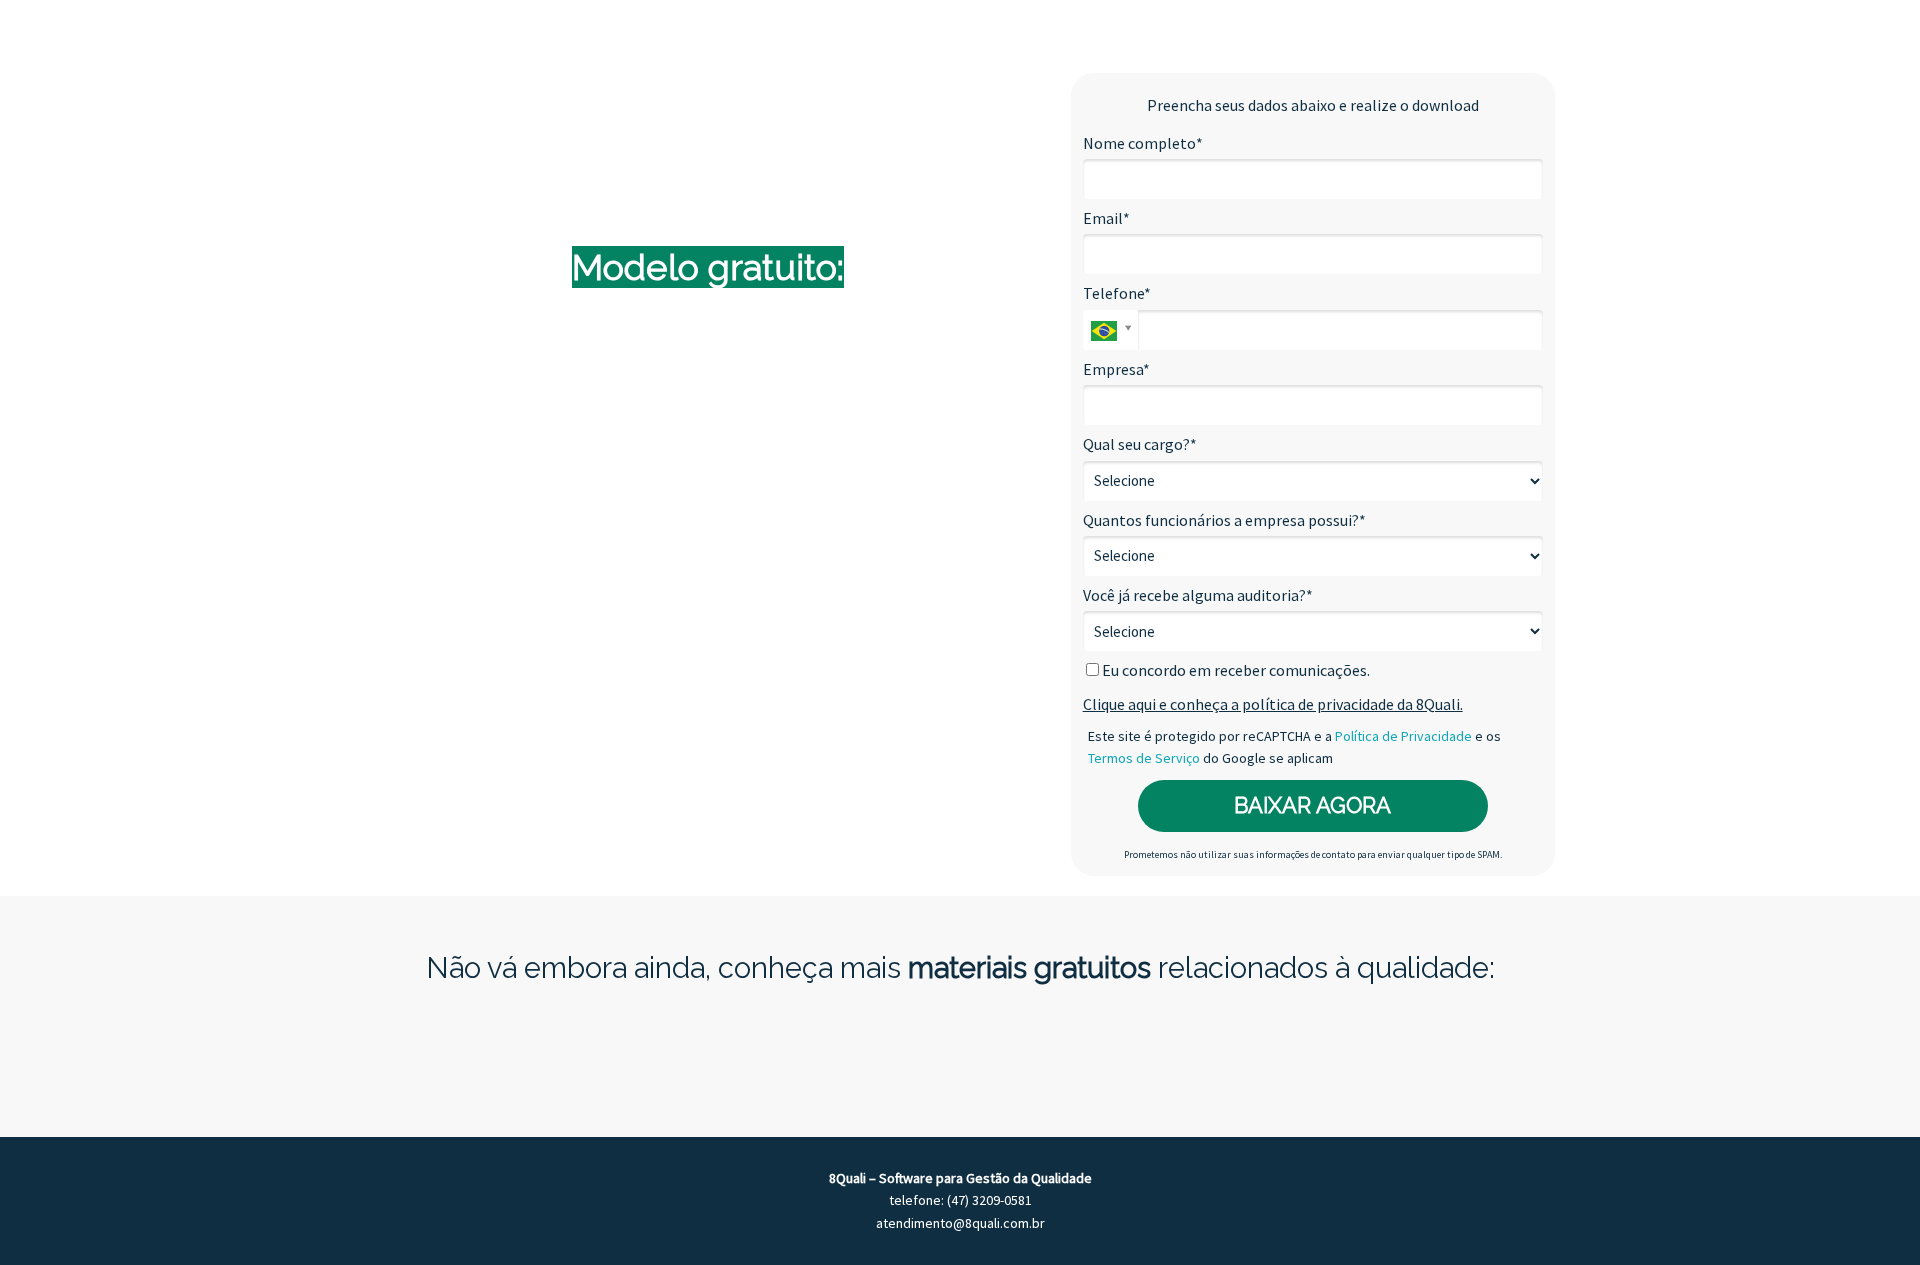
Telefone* (1117, 293)
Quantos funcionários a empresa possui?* (1224, 520)
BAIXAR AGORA (1312, 805)
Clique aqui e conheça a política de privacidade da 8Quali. (1273, 704)
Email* (1106, 218)
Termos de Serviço (1144, 758)
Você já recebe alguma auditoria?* (1198, 595)
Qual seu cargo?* (1140, 444)
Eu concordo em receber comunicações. (1234, 670)
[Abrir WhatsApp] (1870, 1214)
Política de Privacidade (1403, 736)
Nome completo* (1143, 143)
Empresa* (1116, 369)
